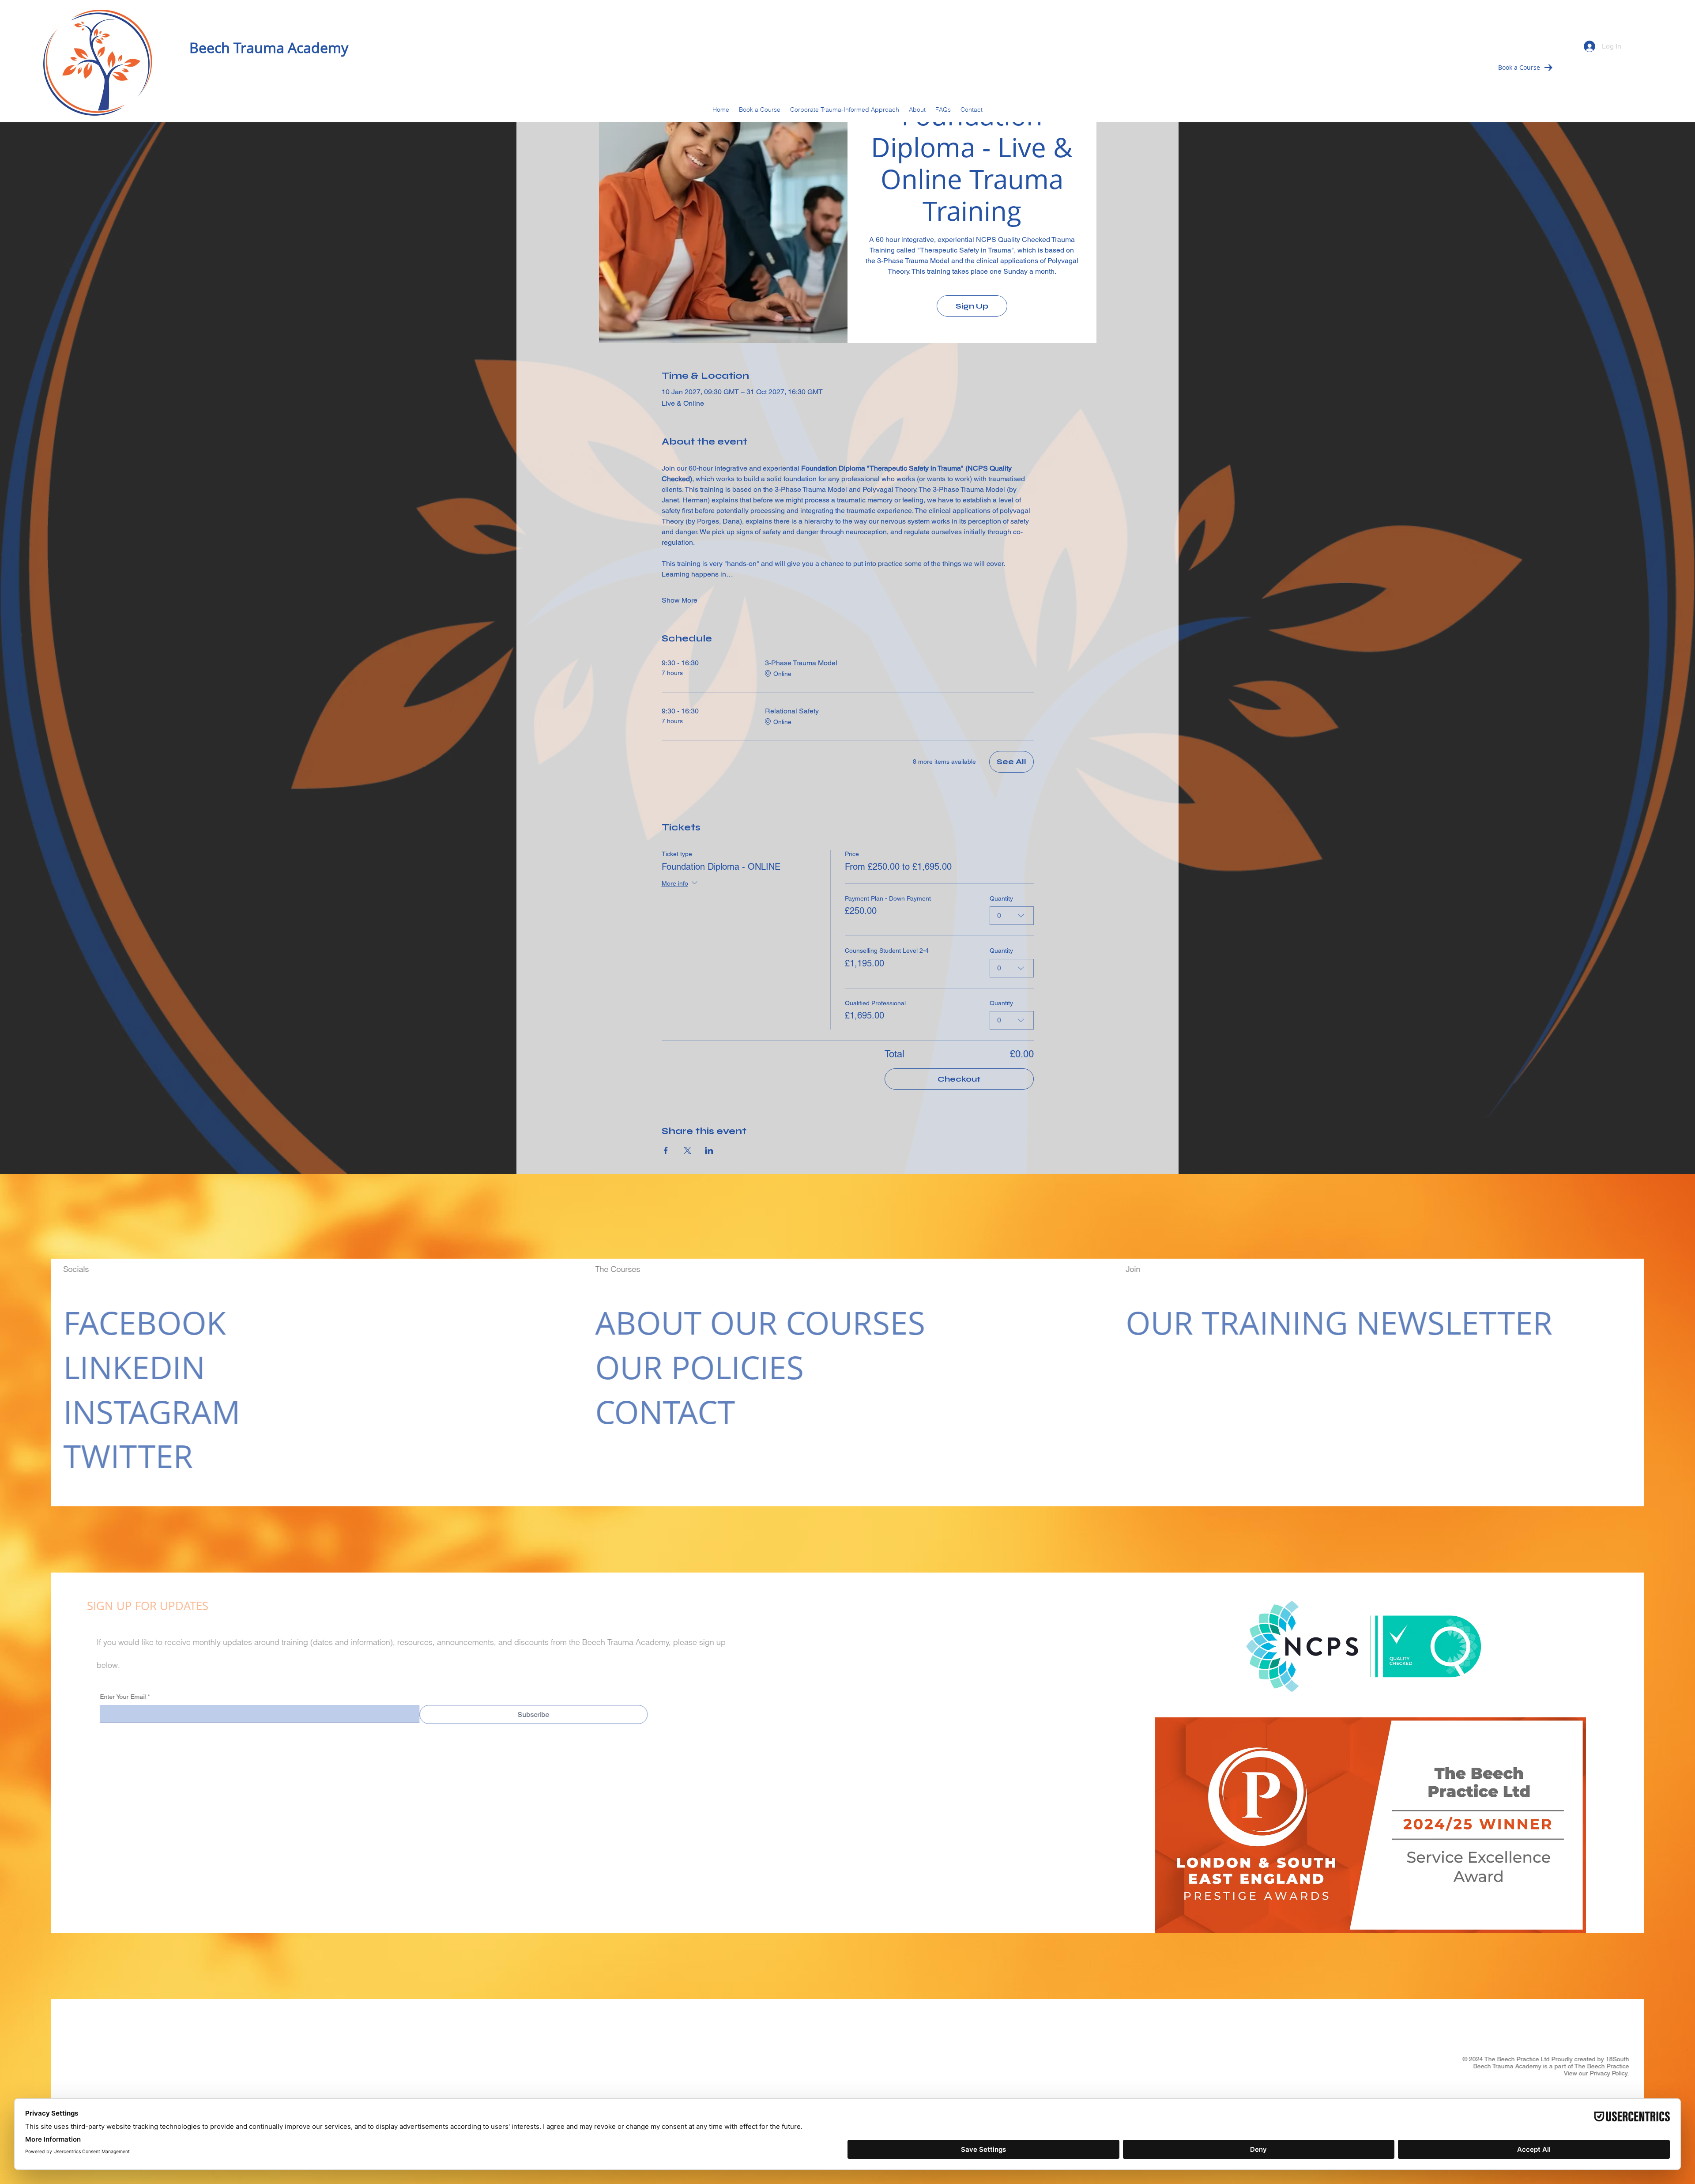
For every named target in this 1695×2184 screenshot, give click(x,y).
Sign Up (972, 306)
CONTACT (658, 1411)
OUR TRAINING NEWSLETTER (1332, 1322)
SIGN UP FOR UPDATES (133, 1606)
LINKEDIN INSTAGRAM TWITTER (145, 1411)
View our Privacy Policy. (1604, 2073)
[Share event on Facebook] (666, 1150)
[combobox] (1012, 916)
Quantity (1001, 898)
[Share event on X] (687, 1150)
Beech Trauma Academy (269, 47)
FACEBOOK (137, 1322)
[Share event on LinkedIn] (709, 1150)
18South (1625, 2059)
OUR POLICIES (692, 1367)
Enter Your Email (118, 1697)
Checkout (959, 1079)
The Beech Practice (1609, 2066)
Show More (680, 600)
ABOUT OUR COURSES (753, 1322)
